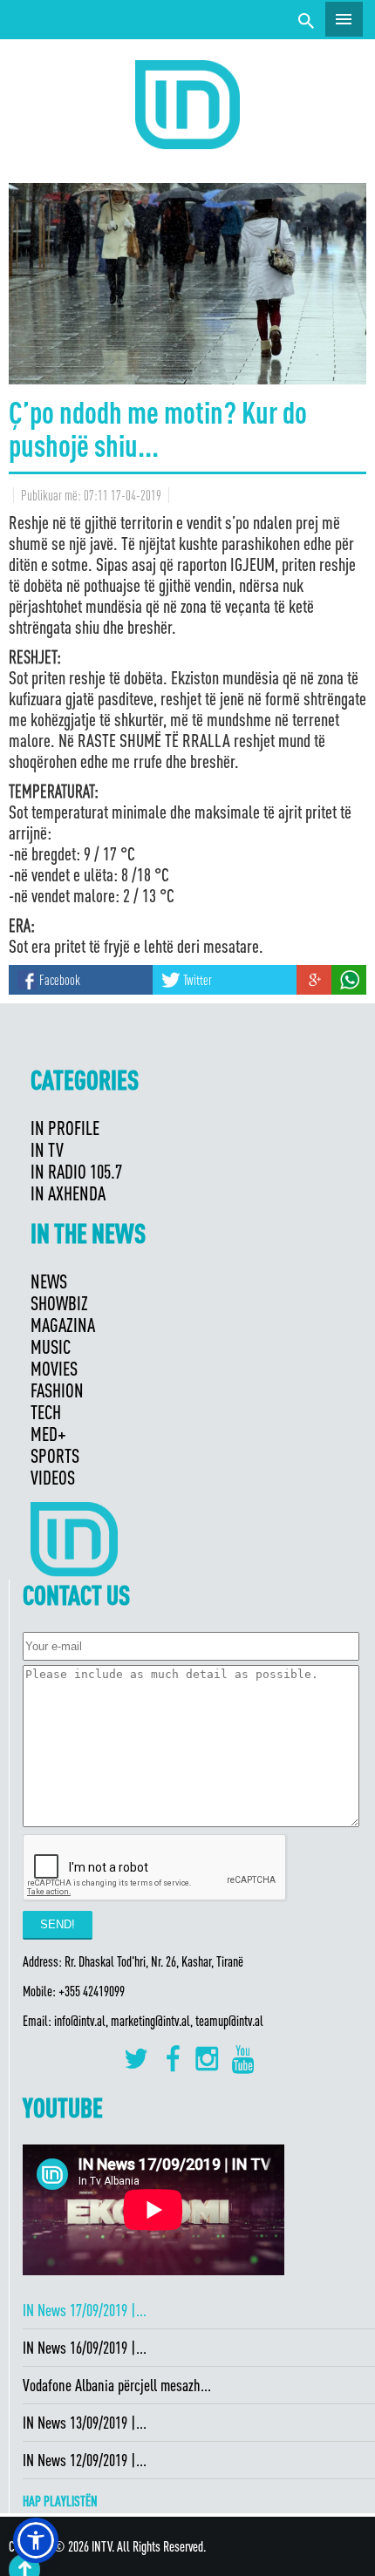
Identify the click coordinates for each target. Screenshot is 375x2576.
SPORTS (55, 1455)
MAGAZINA (63, 1325)
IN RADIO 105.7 (76, 1171)
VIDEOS (53, 1477)
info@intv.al (80, 2021)
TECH (46, 1412)
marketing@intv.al (150, 2021)
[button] (36, 2540)
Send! (58, 1924)
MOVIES (54, 1368)
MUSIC (51, 1346)
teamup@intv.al (229, 2021)
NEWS (49, 1281)
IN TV (47, 1149)
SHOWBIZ (59, 1303)
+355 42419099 (92, 1991)
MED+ (48, 1434)
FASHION (57, 1390)
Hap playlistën (60, 2501)
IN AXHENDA (68, 1193)
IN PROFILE (65, 1128)
